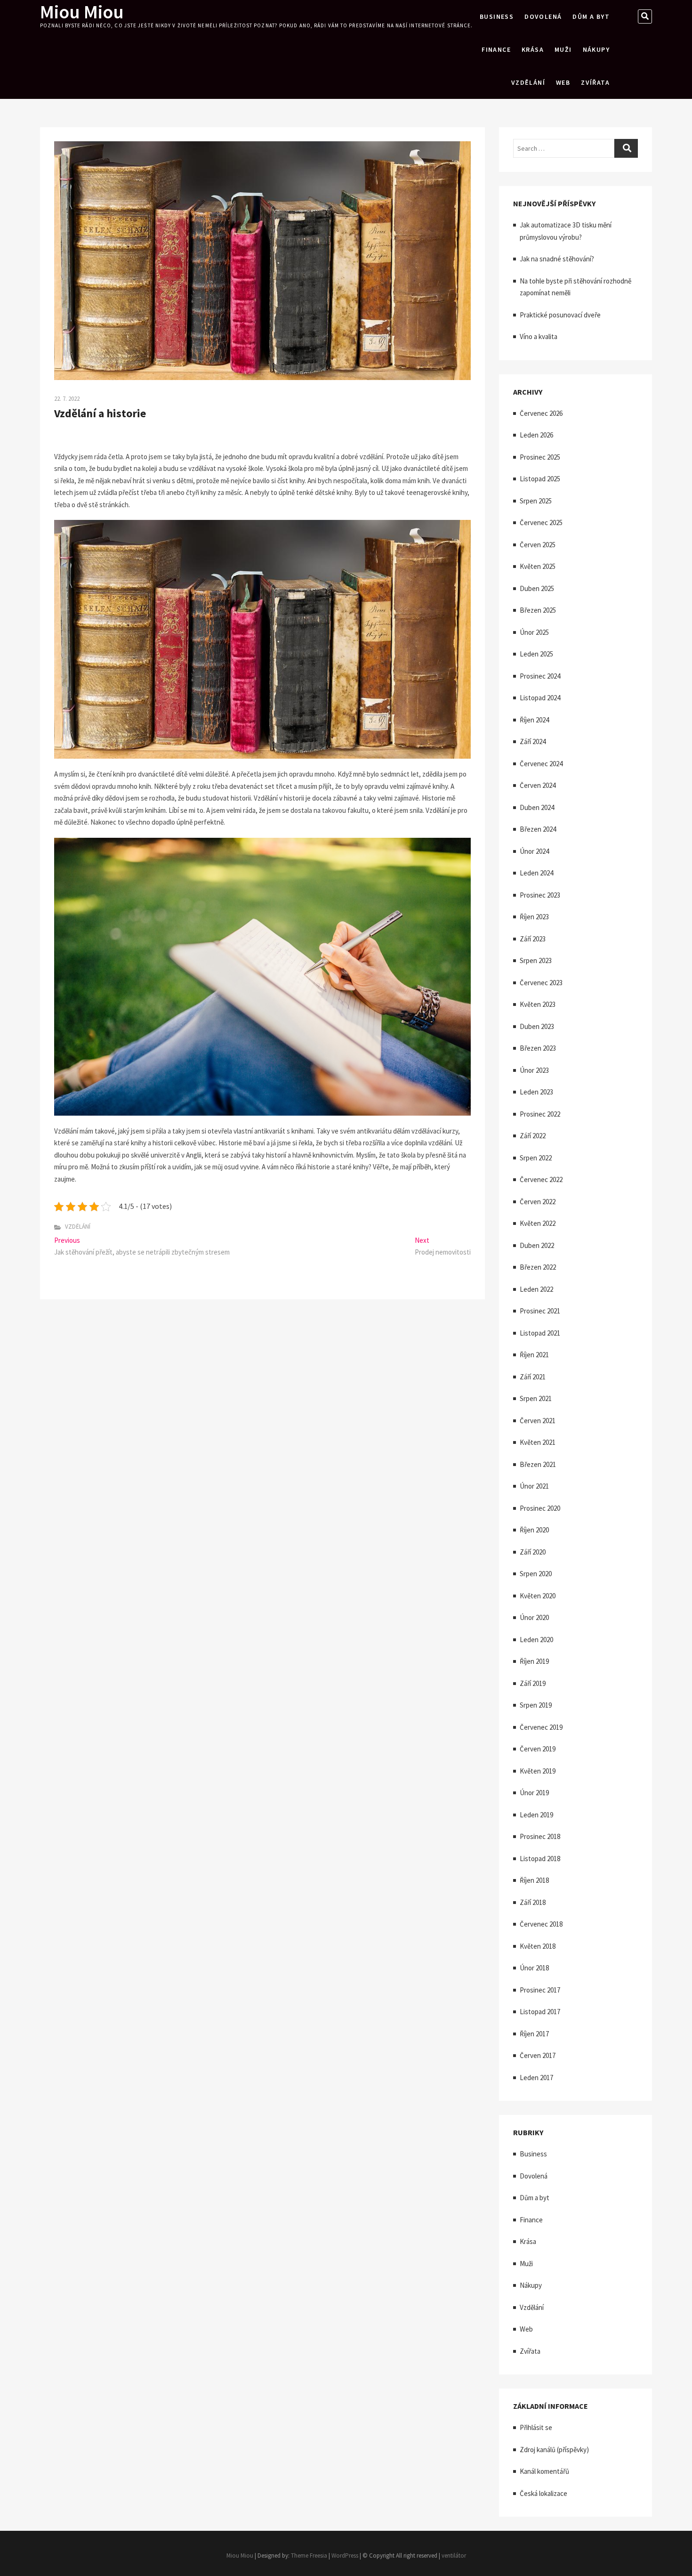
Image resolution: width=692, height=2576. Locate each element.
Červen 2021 (538, 1421)
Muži (563, 49)
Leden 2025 (536, 654)
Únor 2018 (534, 1968)
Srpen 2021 (536, 1398)
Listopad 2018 (540, 1859)
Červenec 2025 (541, 522)
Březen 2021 (538, 1464)
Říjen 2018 (534, 1880)
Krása (533, 49)
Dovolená (543, 16)
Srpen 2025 (536, 501)
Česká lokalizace (543, 2493)
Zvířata (595, 82)
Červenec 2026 (541, 413)
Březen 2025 (538, 610)
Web (563, 82)
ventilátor (454, 2556)
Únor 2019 (534, 1793)
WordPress (345, 2556)
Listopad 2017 (540, 2012)
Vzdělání (528, 82)
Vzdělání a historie (100, 413)
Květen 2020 (538, 1596)
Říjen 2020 (534, 1530)
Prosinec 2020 (540, 1508)
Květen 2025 (538, 566)
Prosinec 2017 (540, 1990)
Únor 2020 (534, 1617)
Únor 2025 (534, 632)
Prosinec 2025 (540, 457)
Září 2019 (533, 1683)
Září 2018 (533, 1902)
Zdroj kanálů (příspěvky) (554, 2450)
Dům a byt (591, 16)
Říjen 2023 (534, 917)
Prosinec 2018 (540, 1836)
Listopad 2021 (540, 1333)
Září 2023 (533, 939)
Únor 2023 (534, 1070)
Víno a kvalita (539, 336)
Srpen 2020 (536, 1574)
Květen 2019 (538, 1771)
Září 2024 (533, 741)
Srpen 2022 (536, 1158)
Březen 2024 (538, 829)
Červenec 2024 (541, 764)
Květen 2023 (538, 1004)
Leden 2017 (536, 2078)
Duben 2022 (537, 1245)
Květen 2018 (538, 1946)
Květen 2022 (538, 1223)
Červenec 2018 (541, 1924)
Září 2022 (533, 1136)
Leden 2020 (536, 1640)
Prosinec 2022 (540, 1114)
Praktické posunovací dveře (560, 315)
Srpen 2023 (536, 960)
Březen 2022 (538, 1267)
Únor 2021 (534, 1486)
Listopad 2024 (540, 698)
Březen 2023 (538, 1048)
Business (497, 16)
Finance (496, 49)
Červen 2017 (538, 2055)
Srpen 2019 (536, 1705)
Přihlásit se (536, 2427)
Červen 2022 (538, 1202)
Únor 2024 (534, 851)
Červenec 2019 (541, 1727)
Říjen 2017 (534, 2034)
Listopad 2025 (540, 479)
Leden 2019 (536, 1815)
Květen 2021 (538, 1442)
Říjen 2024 (534, 720)
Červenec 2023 (541, 983)
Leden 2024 (536, 873)
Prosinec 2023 (540, 895)
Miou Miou (82, 12)
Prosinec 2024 (540, 676)
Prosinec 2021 (540, 1311)
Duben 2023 (537, 1026)
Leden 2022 (536, 1289)
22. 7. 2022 (67, 399)
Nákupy (596, 49)
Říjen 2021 (534, 1355)
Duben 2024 (537, 807)
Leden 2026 (536, 435)
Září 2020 (533, 1552)
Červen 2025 (538, 545)
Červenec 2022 (541, 1179)
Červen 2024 (538, 785)
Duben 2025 (537, 588)
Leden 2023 (536, 1092)
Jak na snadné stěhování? (557, 259)
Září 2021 (533, 1377)
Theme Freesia (309, 2556)
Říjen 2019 (534, 1661)
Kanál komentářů (544, 2471)
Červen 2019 (538, 1749)
